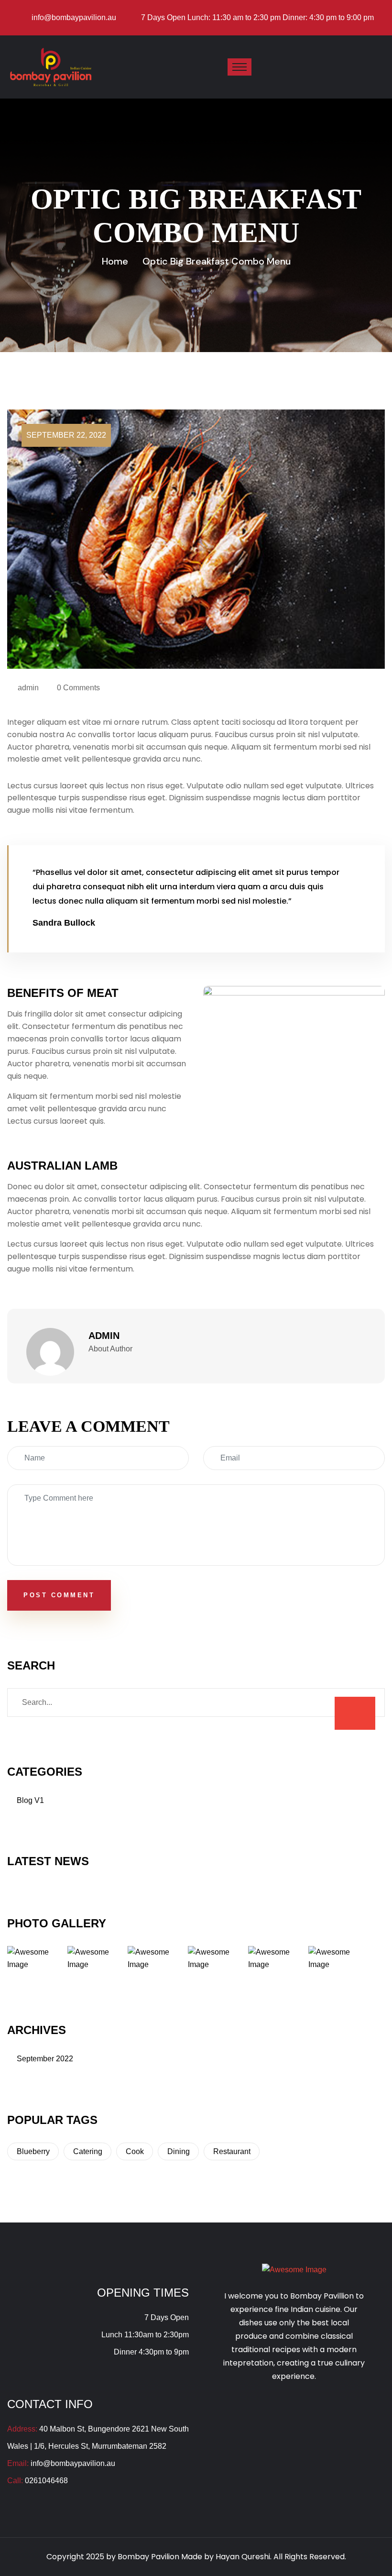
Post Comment (59, 1595)
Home (115, 261)
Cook (135, 2151)
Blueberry (33, 2151)
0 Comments (78, 688)
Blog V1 (30, 1800)
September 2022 (45, 2059)
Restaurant (232, 2151)
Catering (88, 2151)
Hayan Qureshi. (244, 2557)
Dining (179, 2151)
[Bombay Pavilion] (51, 66)
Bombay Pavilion (149, 2557)
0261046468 (46, 2481)
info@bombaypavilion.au (74, 17)
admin (28, 688)
